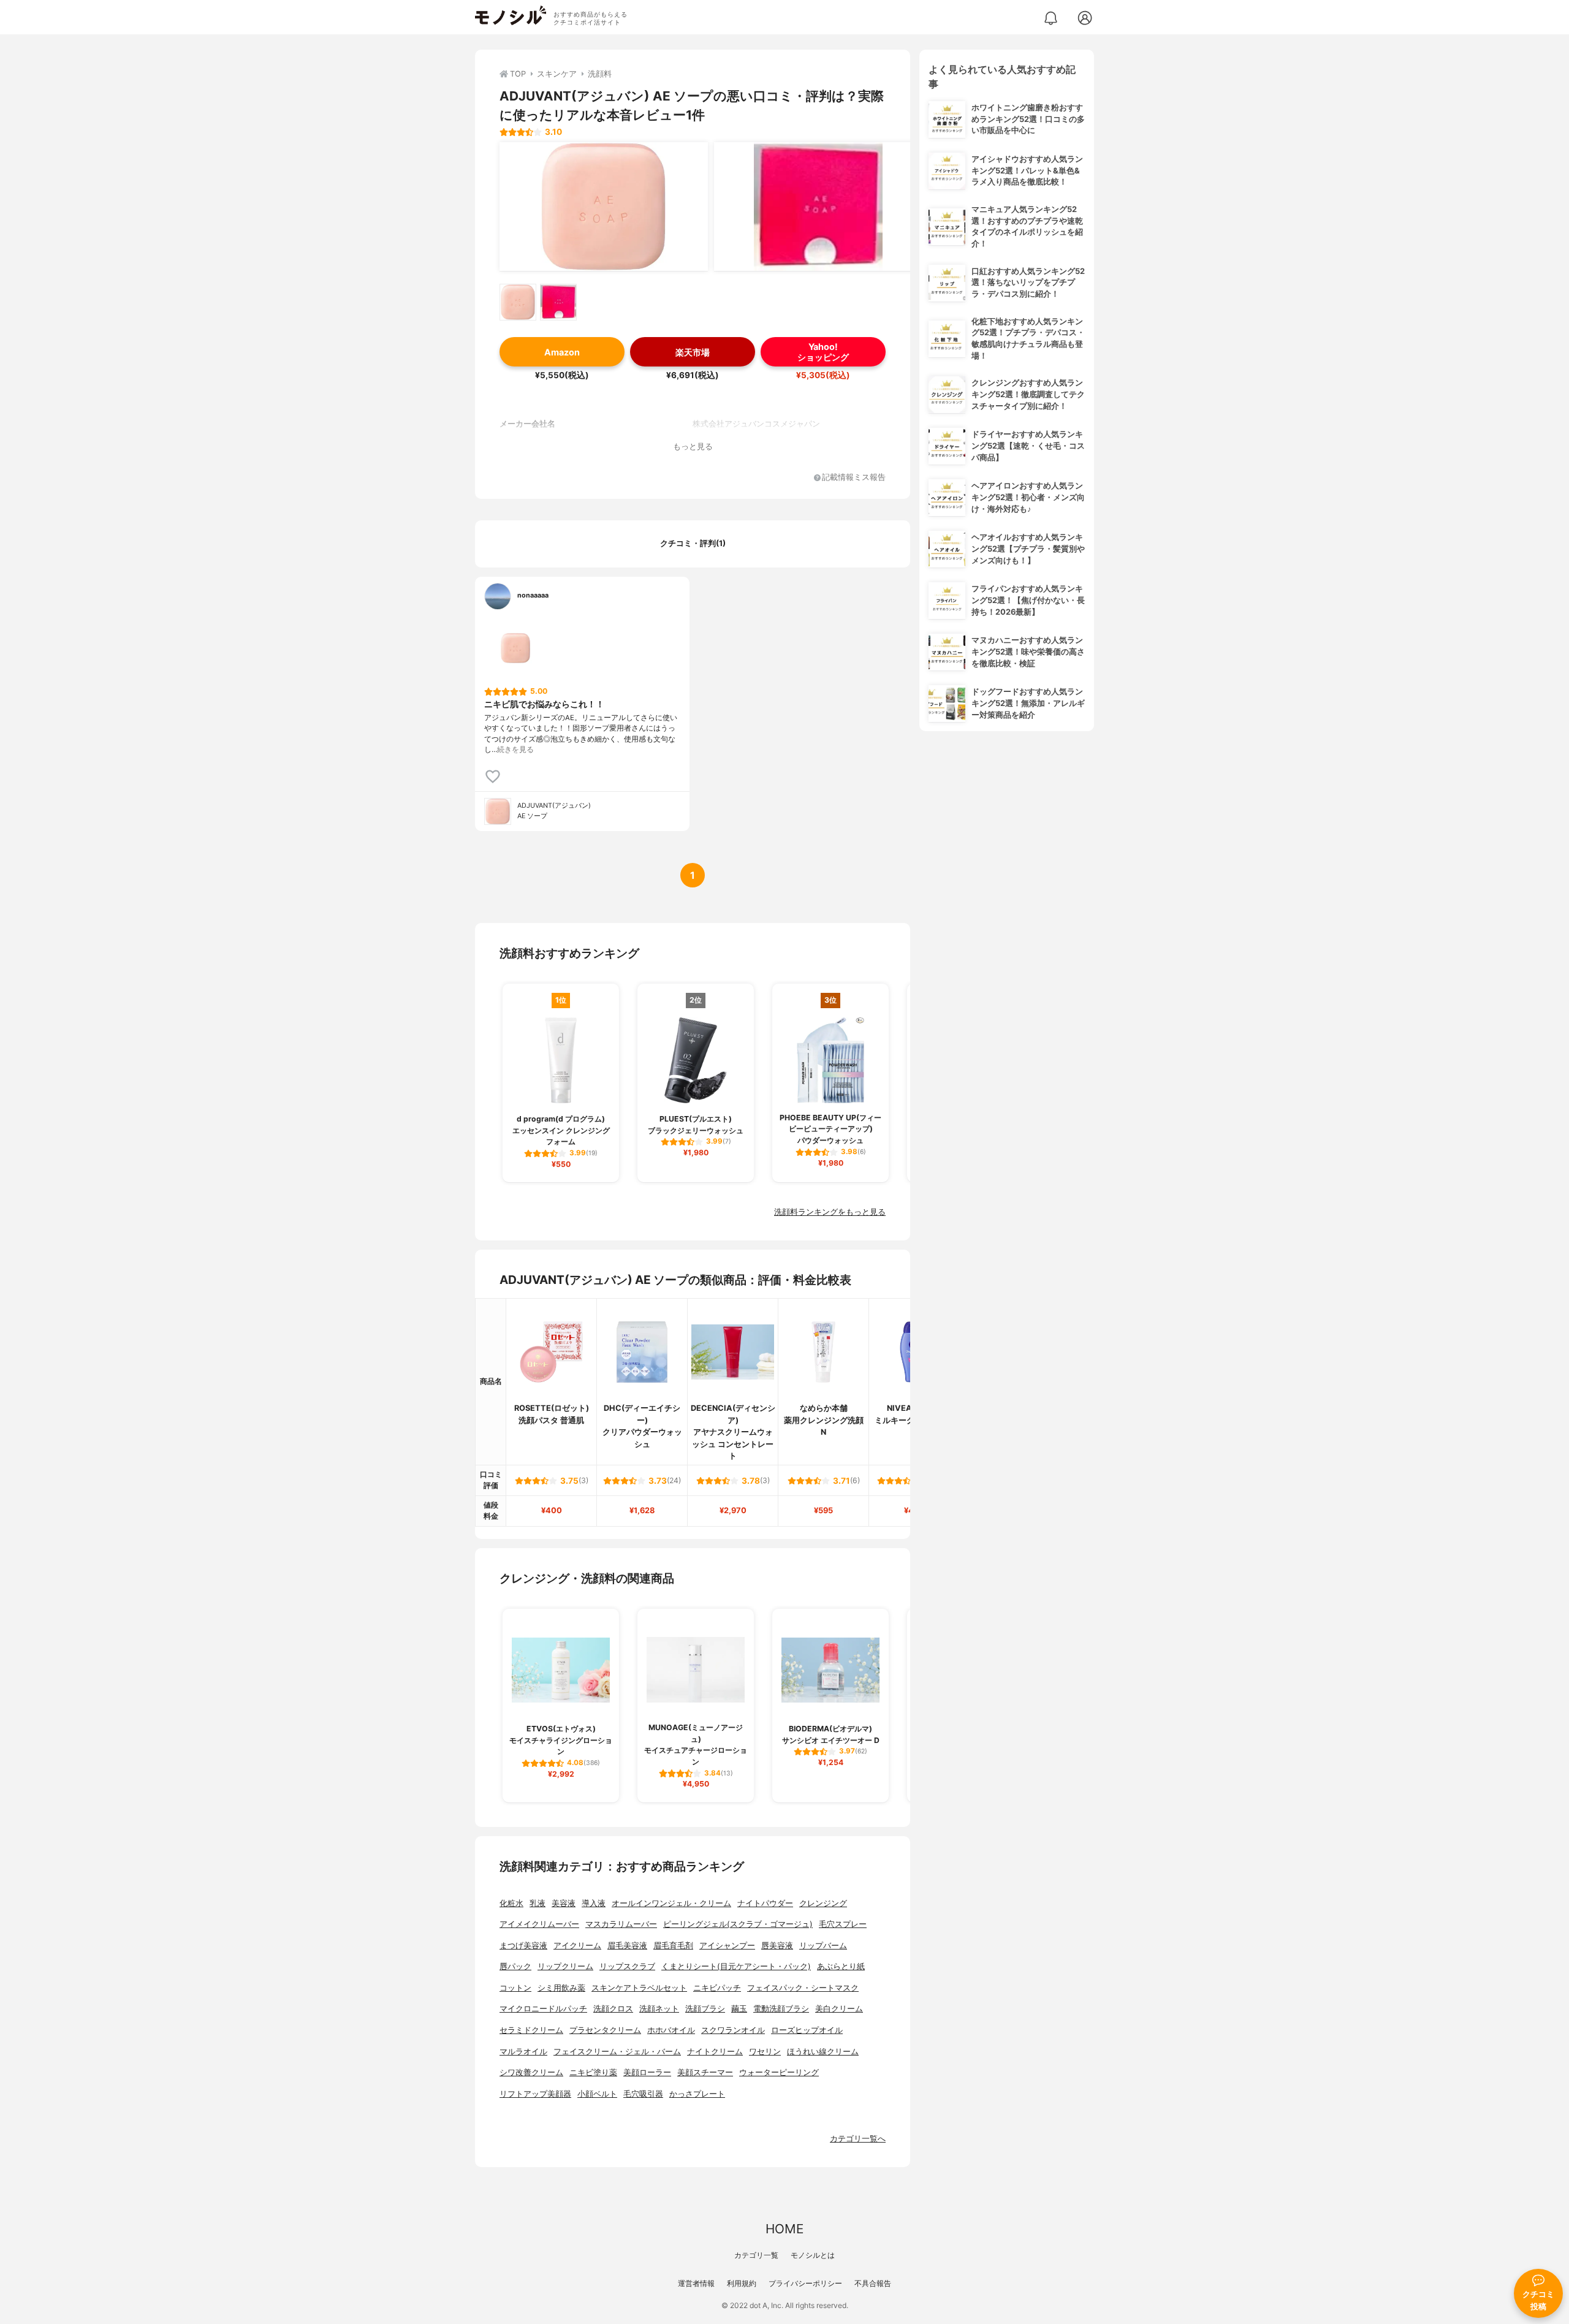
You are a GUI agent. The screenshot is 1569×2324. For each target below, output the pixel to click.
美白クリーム (839, 2009)
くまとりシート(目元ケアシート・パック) (736, 1966)
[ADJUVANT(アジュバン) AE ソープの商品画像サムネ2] (558, 302)
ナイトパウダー (765, 1903)
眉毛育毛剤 (673, 1946)
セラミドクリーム (531, 2030)
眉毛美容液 (627, 1946)
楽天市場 (693, 352)
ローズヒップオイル (807, 2030)
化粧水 (511, 1903)
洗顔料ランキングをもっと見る (830, 1212)
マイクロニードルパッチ (543, 2009)
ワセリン (765, 2052)
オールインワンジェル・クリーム (671, 1903)
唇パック (515, 1966)
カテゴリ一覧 (756, 2255)
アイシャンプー (727, 1946)
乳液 (538, 1903)
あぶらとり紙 (841, 1966)
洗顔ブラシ (705, 2009)
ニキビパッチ (717, 1988)
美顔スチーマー (705, 2072)
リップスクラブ (627, 1966)
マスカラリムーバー (621, 1924)
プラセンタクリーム (605, 2030)
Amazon (562, 352)
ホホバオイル (671, 2030)
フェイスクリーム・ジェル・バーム (617, 2052)
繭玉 (739, 2009)
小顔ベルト (597, 2094)
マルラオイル (523, 2052)
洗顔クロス (613, 2009)
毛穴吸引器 (643, 2094)
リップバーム (823, 1946)
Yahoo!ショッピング (823, 352)
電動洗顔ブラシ (781, 2009)
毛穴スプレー (843, 1924)
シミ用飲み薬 (561, 1988)
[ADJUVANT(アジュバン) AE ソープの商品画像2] (818, 207)
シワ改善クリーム (531, 2072)
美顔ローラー (647, 2072)
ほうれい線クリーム (823, 2052)
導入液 (594, 1903)
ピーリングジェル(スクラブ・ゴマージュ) (738, 1924)
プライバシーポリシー (805, 2283)
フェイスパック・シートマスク (803, 1988)
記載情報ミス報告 (854, 478)
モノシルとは (813, 2255)
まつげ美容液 (523, 1946)
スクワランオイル (733, 2030)
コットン (515, 1988)
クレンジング (823, 1903)
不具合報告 (873, 2283)
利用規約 (742, 2283)
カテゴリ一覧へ (858, 2139)
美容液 (564, 1903)
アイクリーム (577, 1946)
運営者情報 (696, 2283)
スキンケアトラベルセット (639, 1988)
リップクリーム (565, 1966)
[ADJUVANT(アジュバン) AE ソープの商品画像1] (604, 207)
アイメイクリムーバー (539, 1924)
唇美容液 (777, 1946)
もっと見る (693, 446)
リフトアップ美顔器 (535, 2094)
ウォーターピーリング (779, 2072)
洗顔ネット (659, 2009)
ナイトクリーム (715, 2052)
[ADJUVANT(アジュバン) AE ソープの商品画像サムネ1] (518, 302)
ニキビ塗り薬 (593, 2072)
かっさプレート (697, 2094)
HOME (784, 2229)
